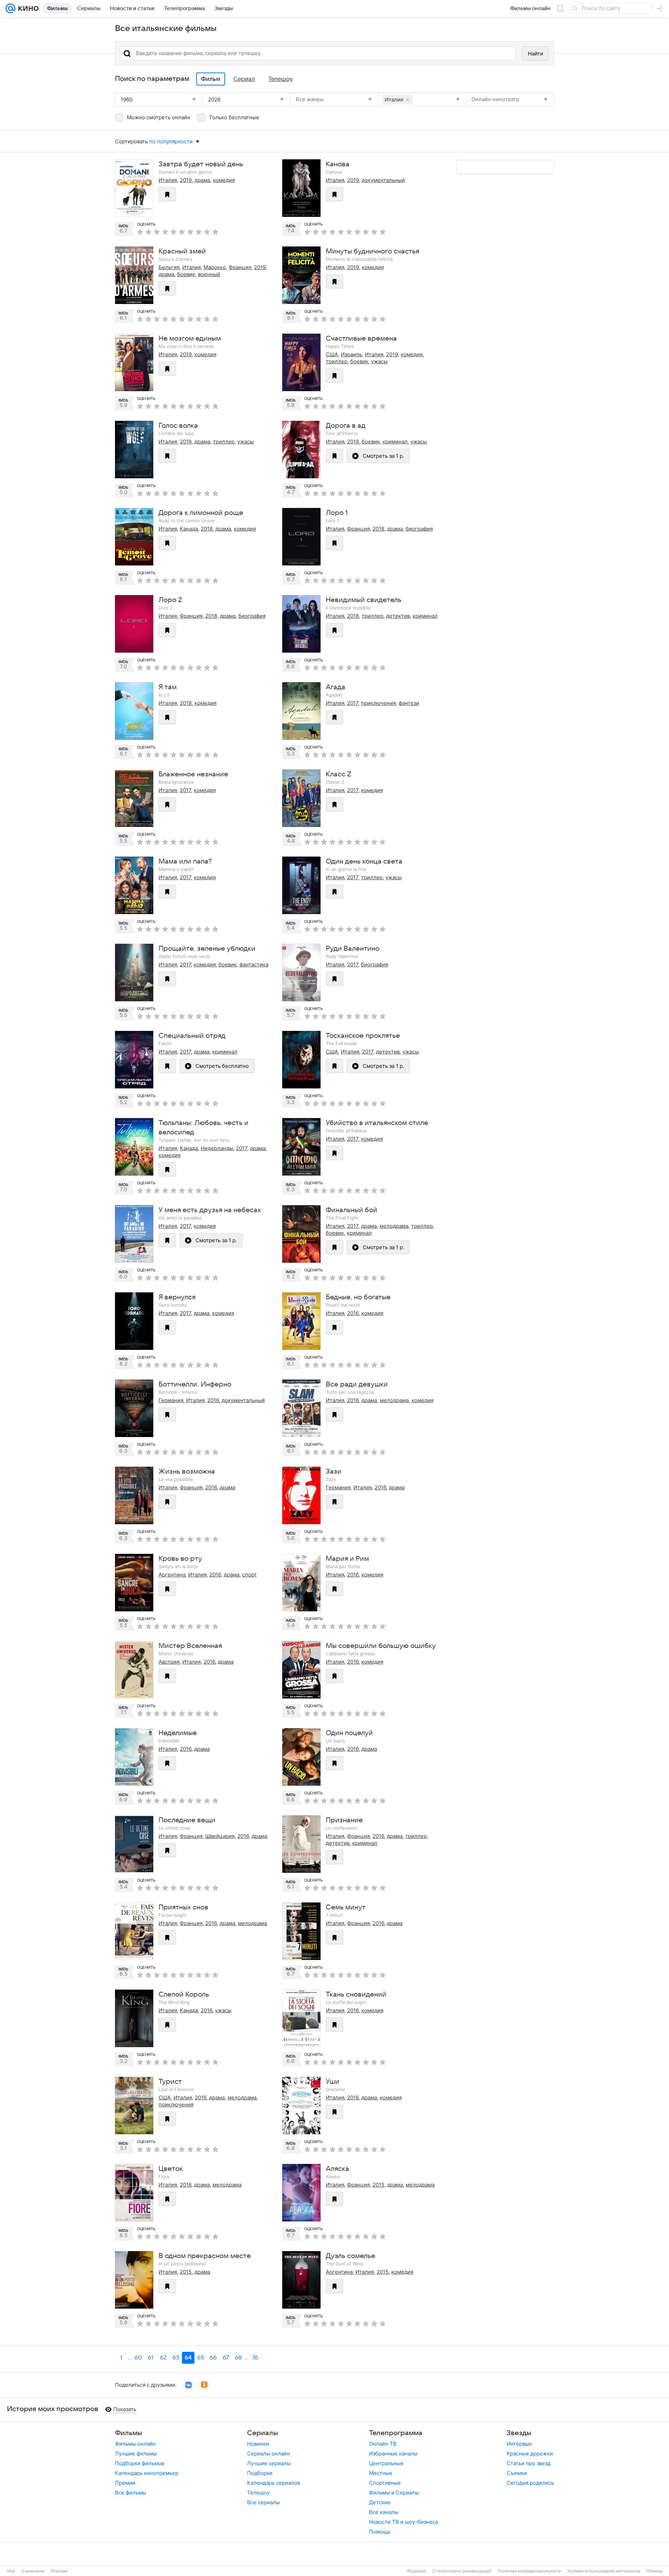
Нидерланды (217, 1148)
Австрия (169, 1662)
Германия (171, 1400)
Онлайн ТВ (383, 2444)
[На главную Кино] (27, 8)
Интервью (519, 2444)
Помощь (380, 2532)
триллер (337, 361)
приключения (378, 703)
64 (188, 2358)
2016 (353, 1313)
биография (419, 529)
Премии (125, 2483)
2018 (186, 442)
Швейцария (220, 1836)
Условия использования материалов (604, 2571)
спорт (249, 1575)
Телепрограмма (396, 2433)
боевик (186, 274)
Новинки (258, 2444)
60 (138, 2358)
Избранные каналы (393, 2453)
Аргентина (172, 1575)
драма (202, 180)
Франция (240, 267)
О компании (33, 2571)
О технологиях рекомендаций (462, 2571)
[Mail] (10, 8)
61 (151, 2358)
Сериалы (263, 2433)
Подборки (260, 2473)
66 (213, 2358)
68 (238, 2358)
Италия (168, 180)
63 (176, 2358)
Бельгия (169, 267)
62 (163, 2358)
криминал (395, 442)
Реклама (59, 2571)
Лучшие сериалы (269, 2463)
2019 (186, 180)
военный (209, 274)
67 (226, 2358)
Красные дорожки (530, 2453)
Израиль (351, 354)
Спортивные (385, 2483)
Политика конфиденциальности (529, 2571)
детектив (398, 616)
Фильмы (129, 2433)
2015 (378, 2185)
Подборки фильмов (140, 2463)
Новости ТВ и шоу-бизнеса (403, 2522)
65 (201, 2358)
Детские (380, 2502)
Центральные (386, 2463)
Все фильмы (130, 2493)
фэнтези (409, 703)
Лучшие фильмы (136, 2453)
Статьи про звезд (529, 2463)
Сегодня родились (530, 2483)
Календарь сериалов (274, 2483)
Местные (381, 2473)
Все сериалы (263, 2502)
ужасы (379, 361)
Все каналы (384, 2512)
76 (255, 2358)
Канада (189, 529)
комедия (224, 180)
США (332, 354)
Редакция (417, 2571)
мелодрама (394, 1226)
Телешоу (258, 2493)
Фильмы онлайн (135, 2444)
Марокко (215, 267)
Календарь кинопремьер (147, 2473)
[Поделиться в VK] (189, 2385)
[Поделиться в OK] (204, 2385)
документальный (383, 180)
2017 (353, 703)
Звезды (519, 2433)
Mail (11, 2571)
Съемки (517, 2473)
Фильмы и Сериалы (394, 2493)
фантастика (254, 964)
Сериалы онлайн (268, 2453)
